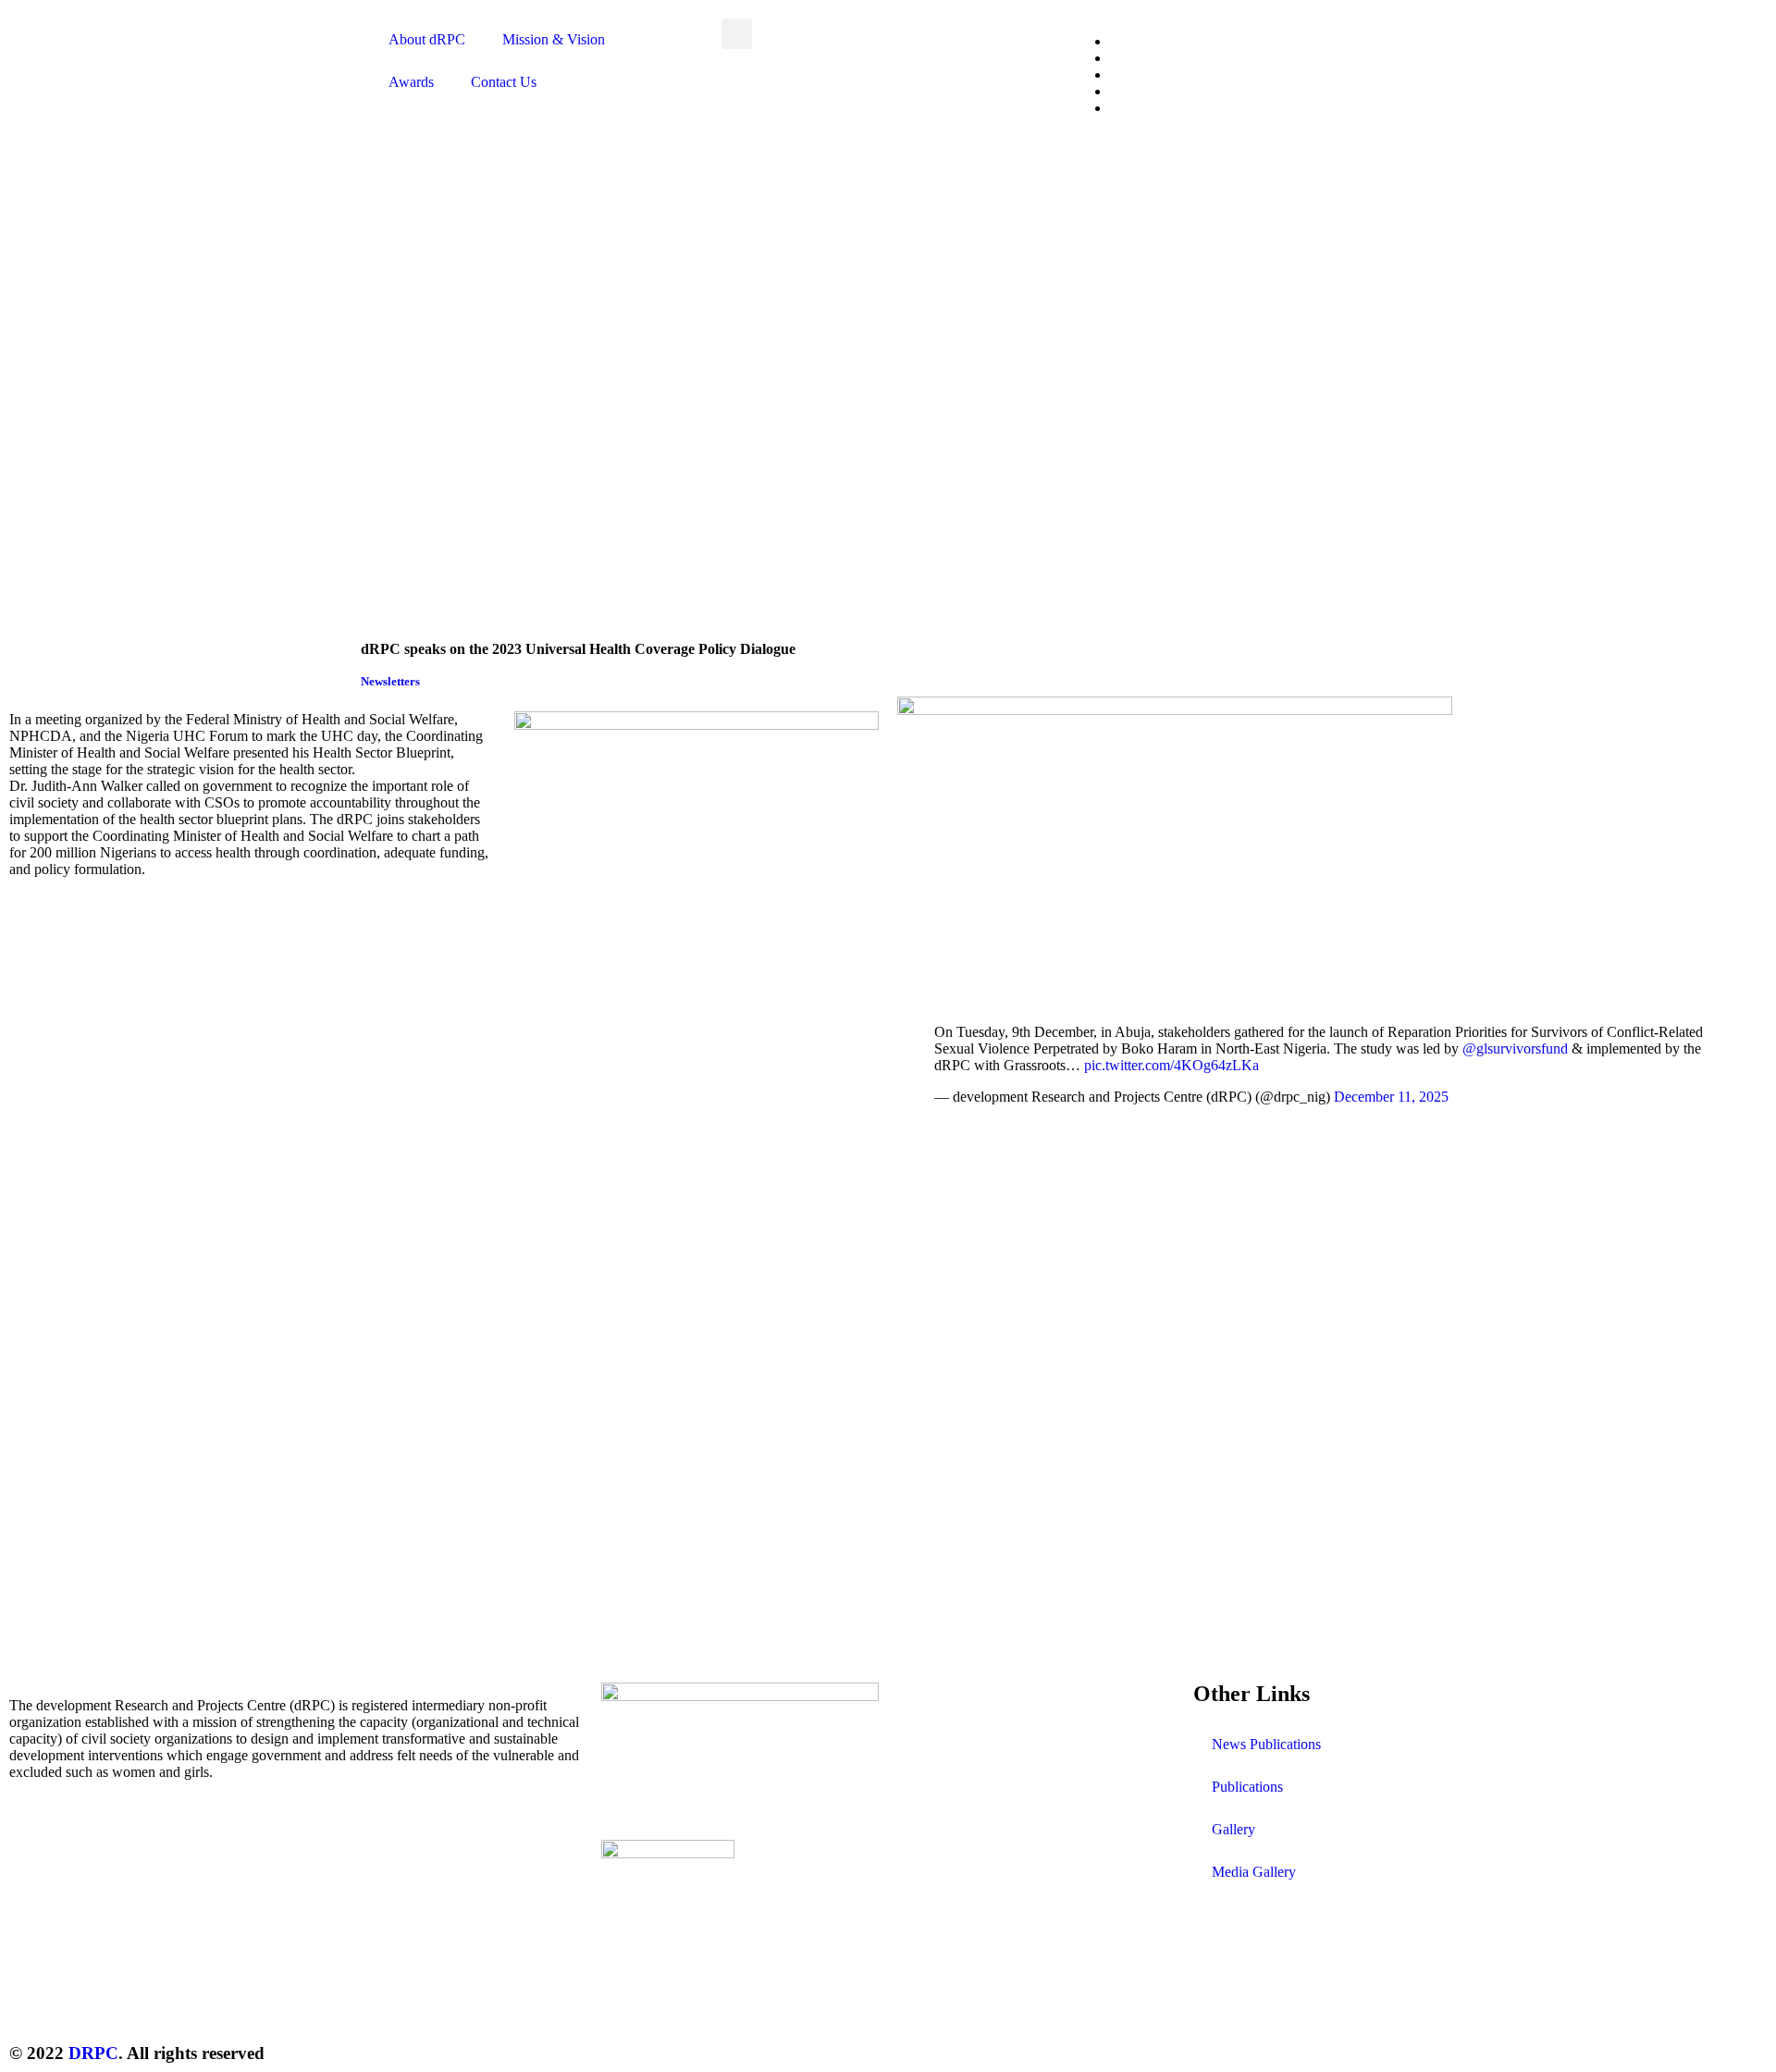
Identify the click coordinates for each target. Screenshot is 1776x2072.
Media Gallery (1254, 1872)
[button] (737, 34)
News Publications (1266, 1744)
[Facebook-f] (1266, 2000)
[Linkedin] (1416, 2000)
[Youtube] (1366, 2000)
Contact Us (504, 82)
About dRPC (427, 39)
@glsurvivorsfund (1515, 1048)
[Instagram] (1316, 2000)
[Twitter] (1216, 2000)
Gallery (1233, 1829)
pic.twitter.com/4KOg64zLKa (1172, 1065)
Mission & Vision (554, 39)
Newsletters (390, 681)
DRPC (93, 2053)
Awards (411, 82)
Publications (1247, 1787)
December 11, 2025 (1391, 1097)
